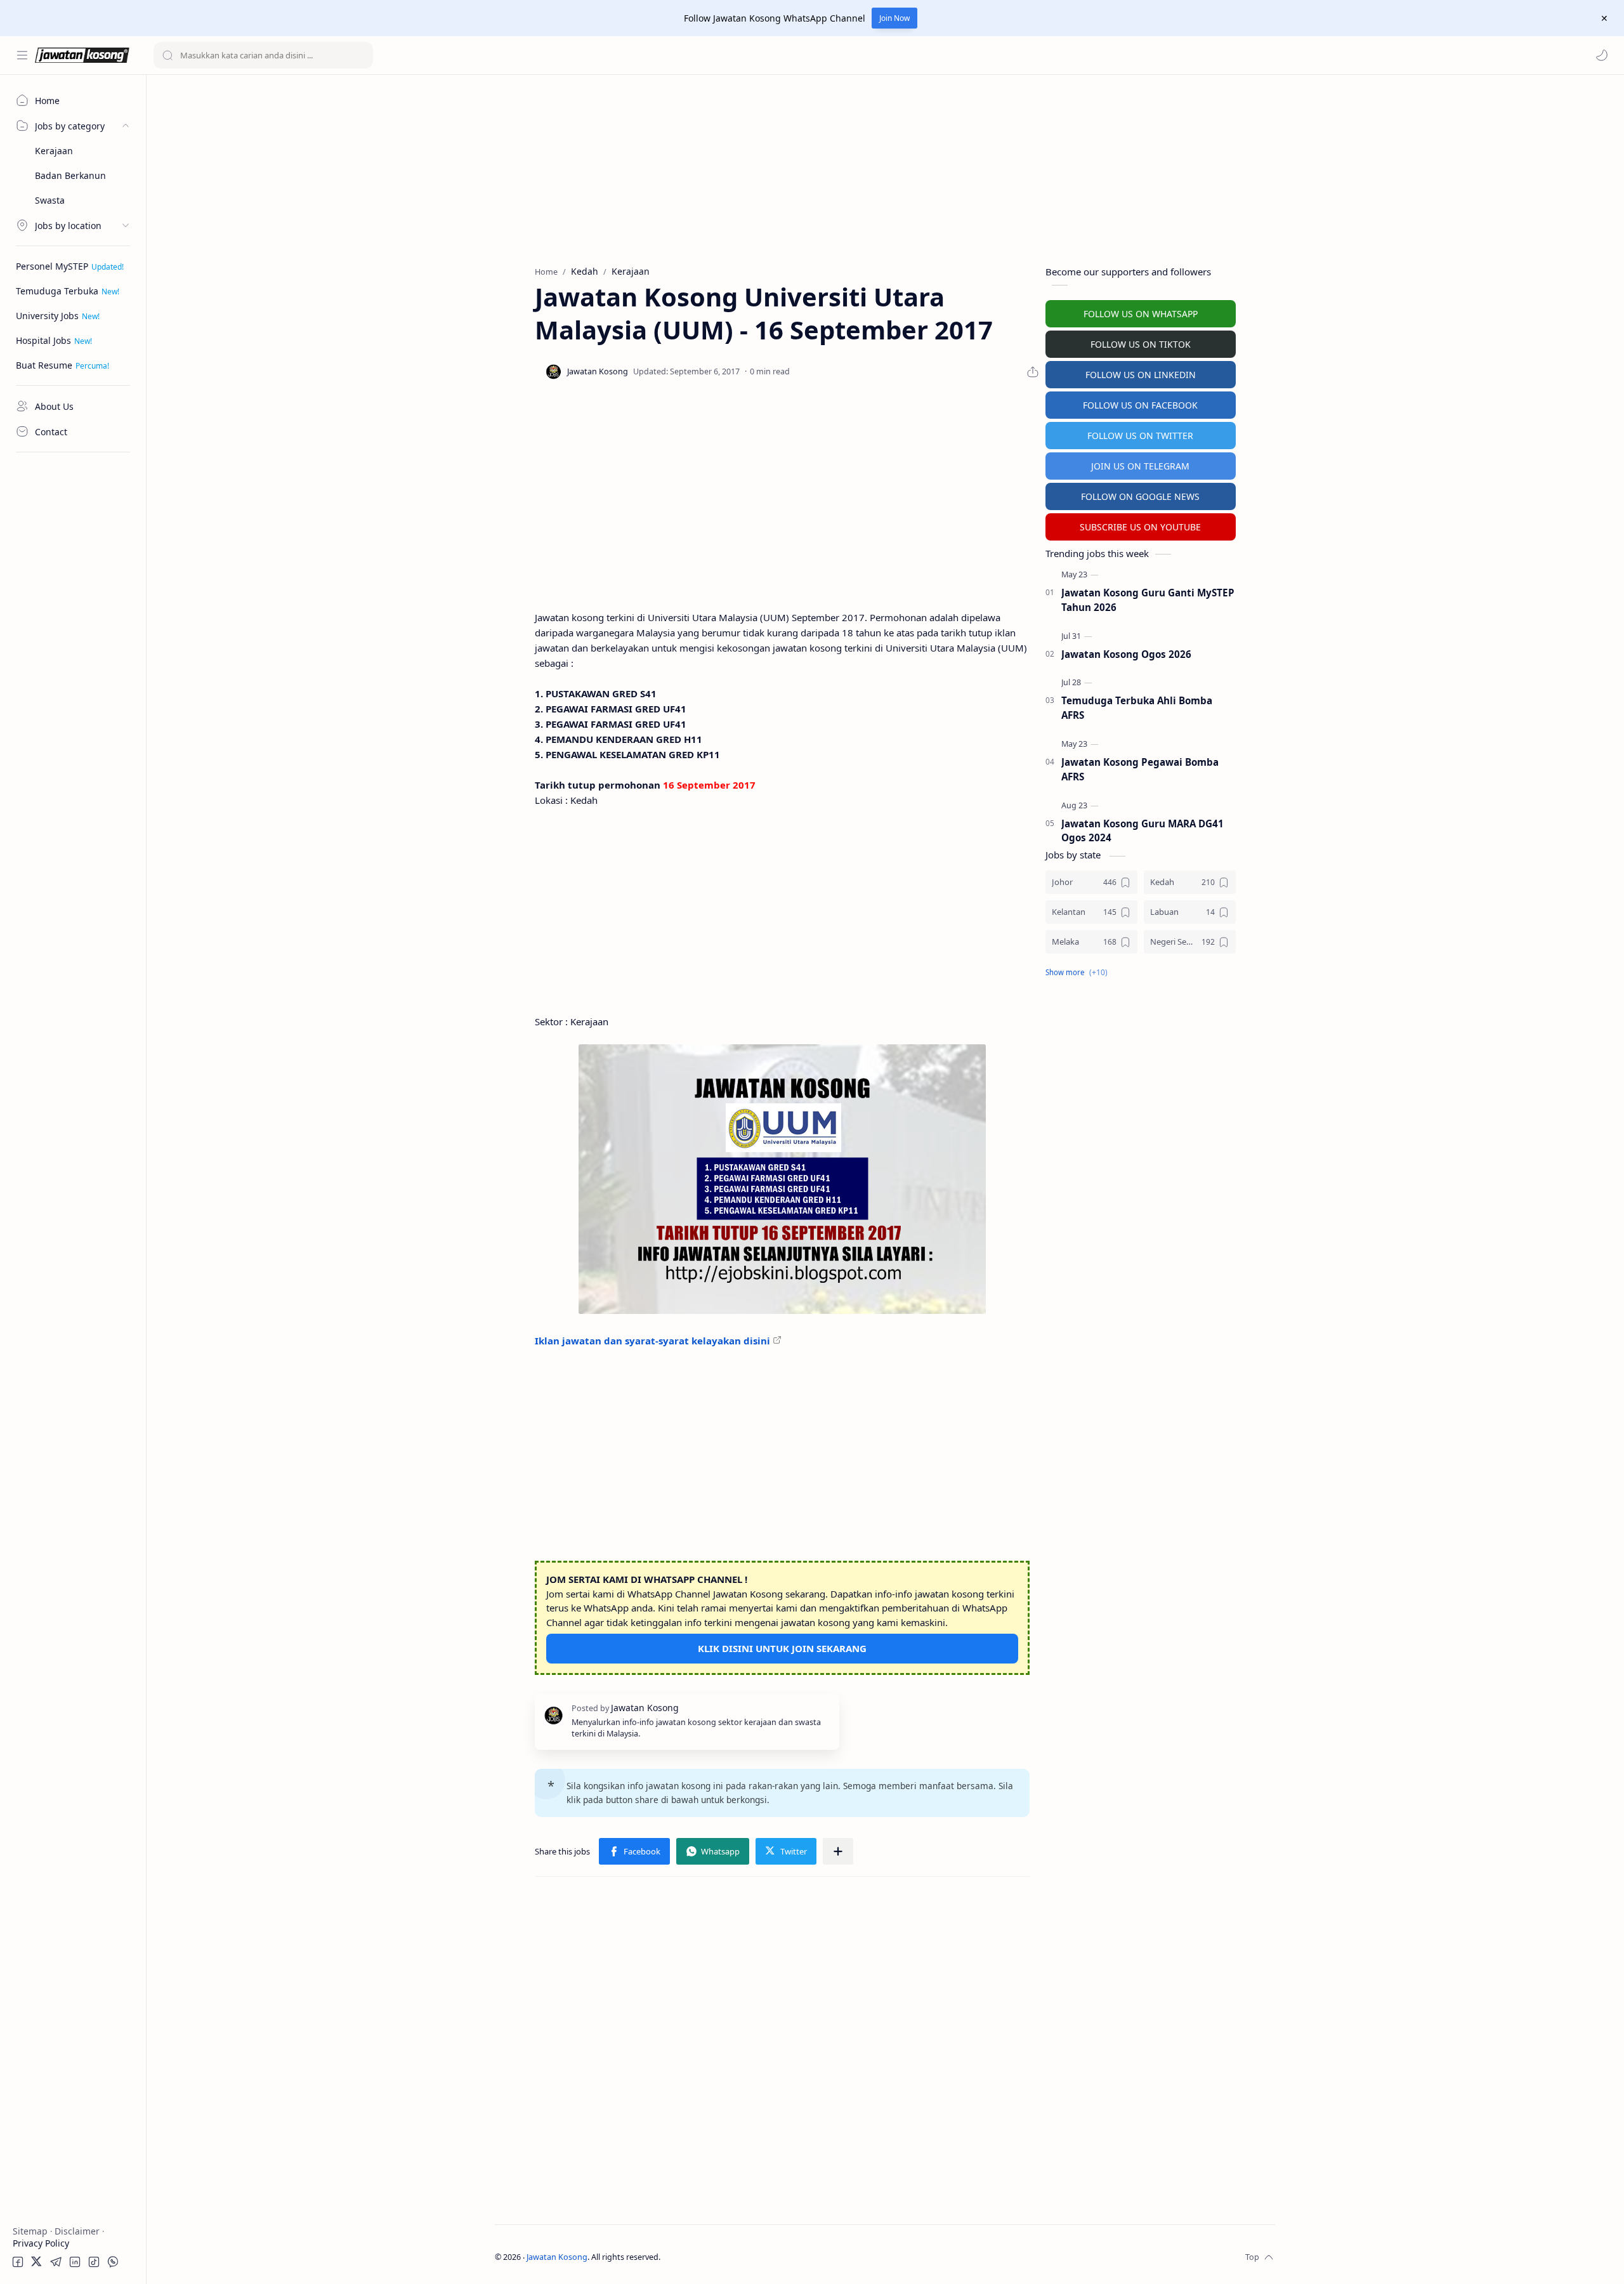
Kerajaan (54, 151)
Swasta (50, 200)
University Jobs (47, 316)
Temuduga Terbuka (57, 291)
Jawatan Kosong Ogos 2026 (1126, 654)
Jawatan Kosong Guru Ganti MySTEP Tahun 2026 (1148, 600)
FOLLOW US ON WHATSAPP (1141, 314)
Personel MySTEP (52, 266)
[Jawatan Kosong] (782, 1179)
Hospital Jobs (43, 340)
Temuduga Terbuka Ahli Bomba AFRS (1137, 708)
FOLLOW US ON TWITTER (1140, 436)
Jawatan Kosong (557, 2257)
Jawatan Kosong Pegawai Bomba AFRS (1140, 769)
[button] (1602, 55)
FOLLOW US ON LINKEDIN (1141, 375)
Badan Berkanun (70, 175)
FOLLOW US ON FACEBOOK (1140, 405)
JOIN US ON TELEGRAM (1140, 466)
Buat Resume (44, 365)
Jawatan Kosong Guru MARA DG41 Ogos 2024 (1143, 831)
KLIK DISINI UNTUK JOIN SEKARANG (782, 1648)
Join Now (894, 18)
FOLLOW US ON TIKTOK (1141, 344)
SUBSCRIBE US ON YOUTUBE (1140, 527)
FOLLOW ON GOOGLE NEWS (1140, 496)
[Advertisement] (73, 650)
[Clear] (361, 55)
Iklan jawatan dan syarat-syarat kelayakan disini (652, 1341)
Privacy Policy (41, 2243)
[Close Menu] (1604, 18)
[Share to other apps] (838, 1851)
